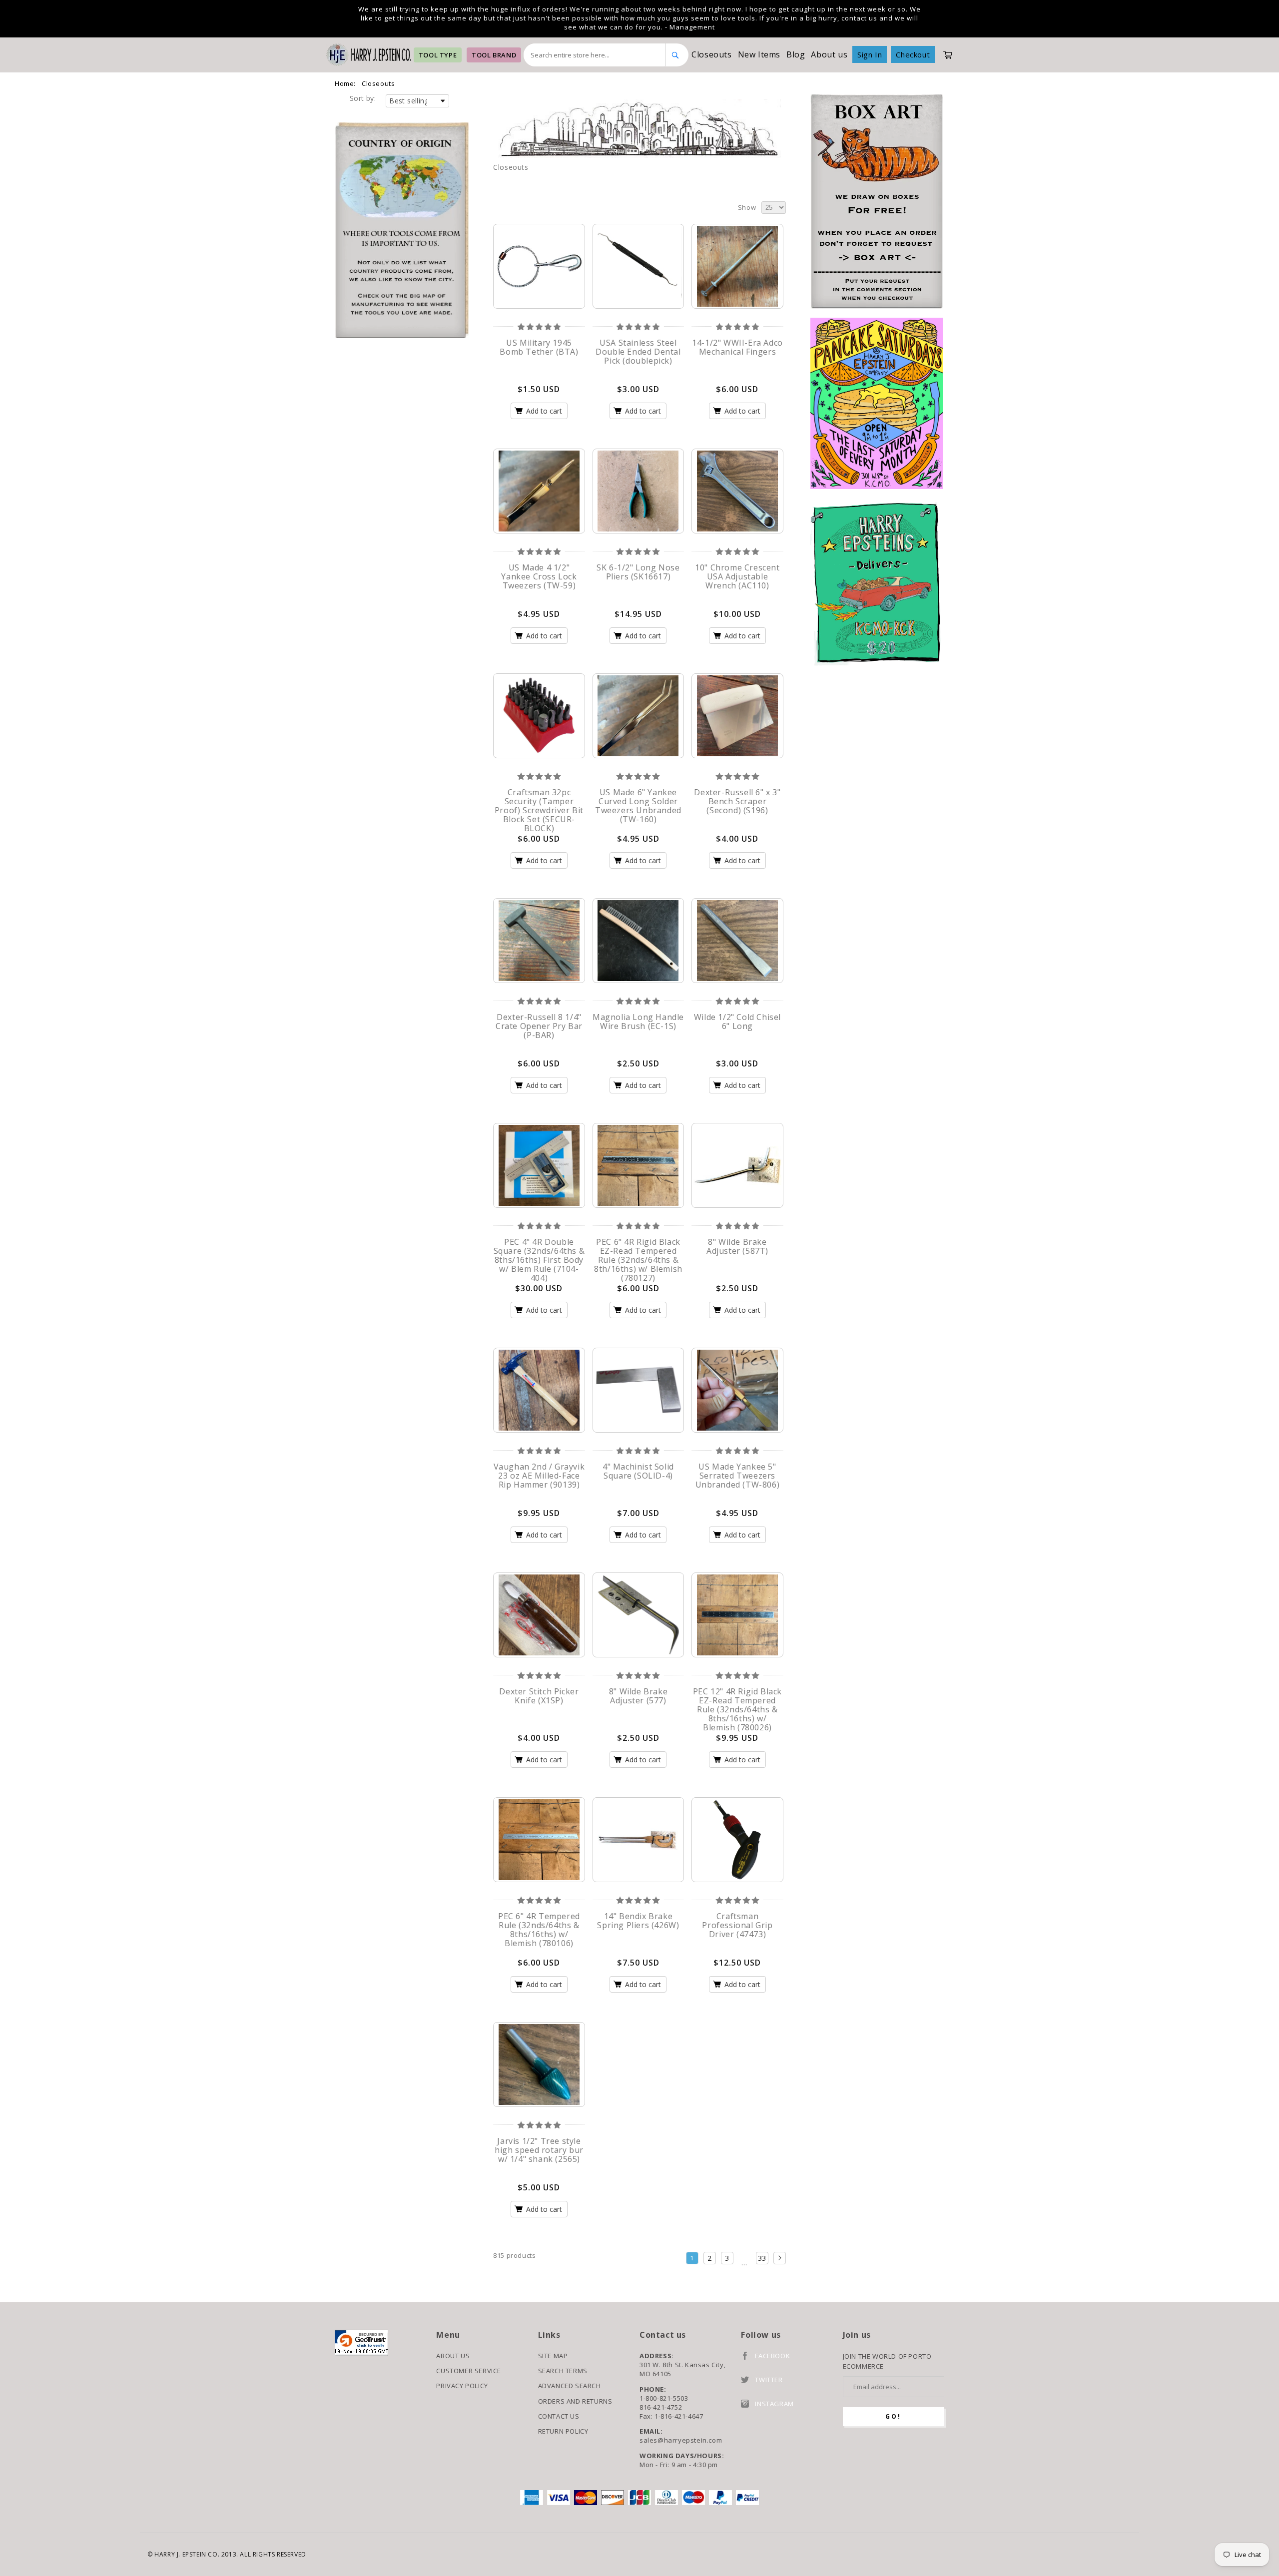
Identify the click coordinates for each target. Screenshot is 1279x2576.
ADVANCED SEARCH (570, 2386)
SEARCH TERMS (563, 2371)
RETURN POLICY (563, 2431)
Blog (796, 54)
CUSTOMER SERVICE (469, 2371)
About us (829, 54)
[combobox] (595, 55)
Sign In (870, 54)
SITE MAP (553, 2356)
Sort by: (363, 98)
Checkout (913, 54)
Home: (345, 83)
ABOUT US (453, 2356)
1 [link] (692, 2258)
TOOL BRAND (494, 55)
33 (762, 2258)
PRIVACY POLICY (462, 2386)
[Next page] (780, 2258)
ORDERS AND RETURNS (575, 2401)
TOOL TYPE (438, 55)
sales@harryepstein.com (681, 2440)
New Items (759, 54)
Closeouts (711, 54)
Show (747, 207)
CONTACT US (559, 2416)
